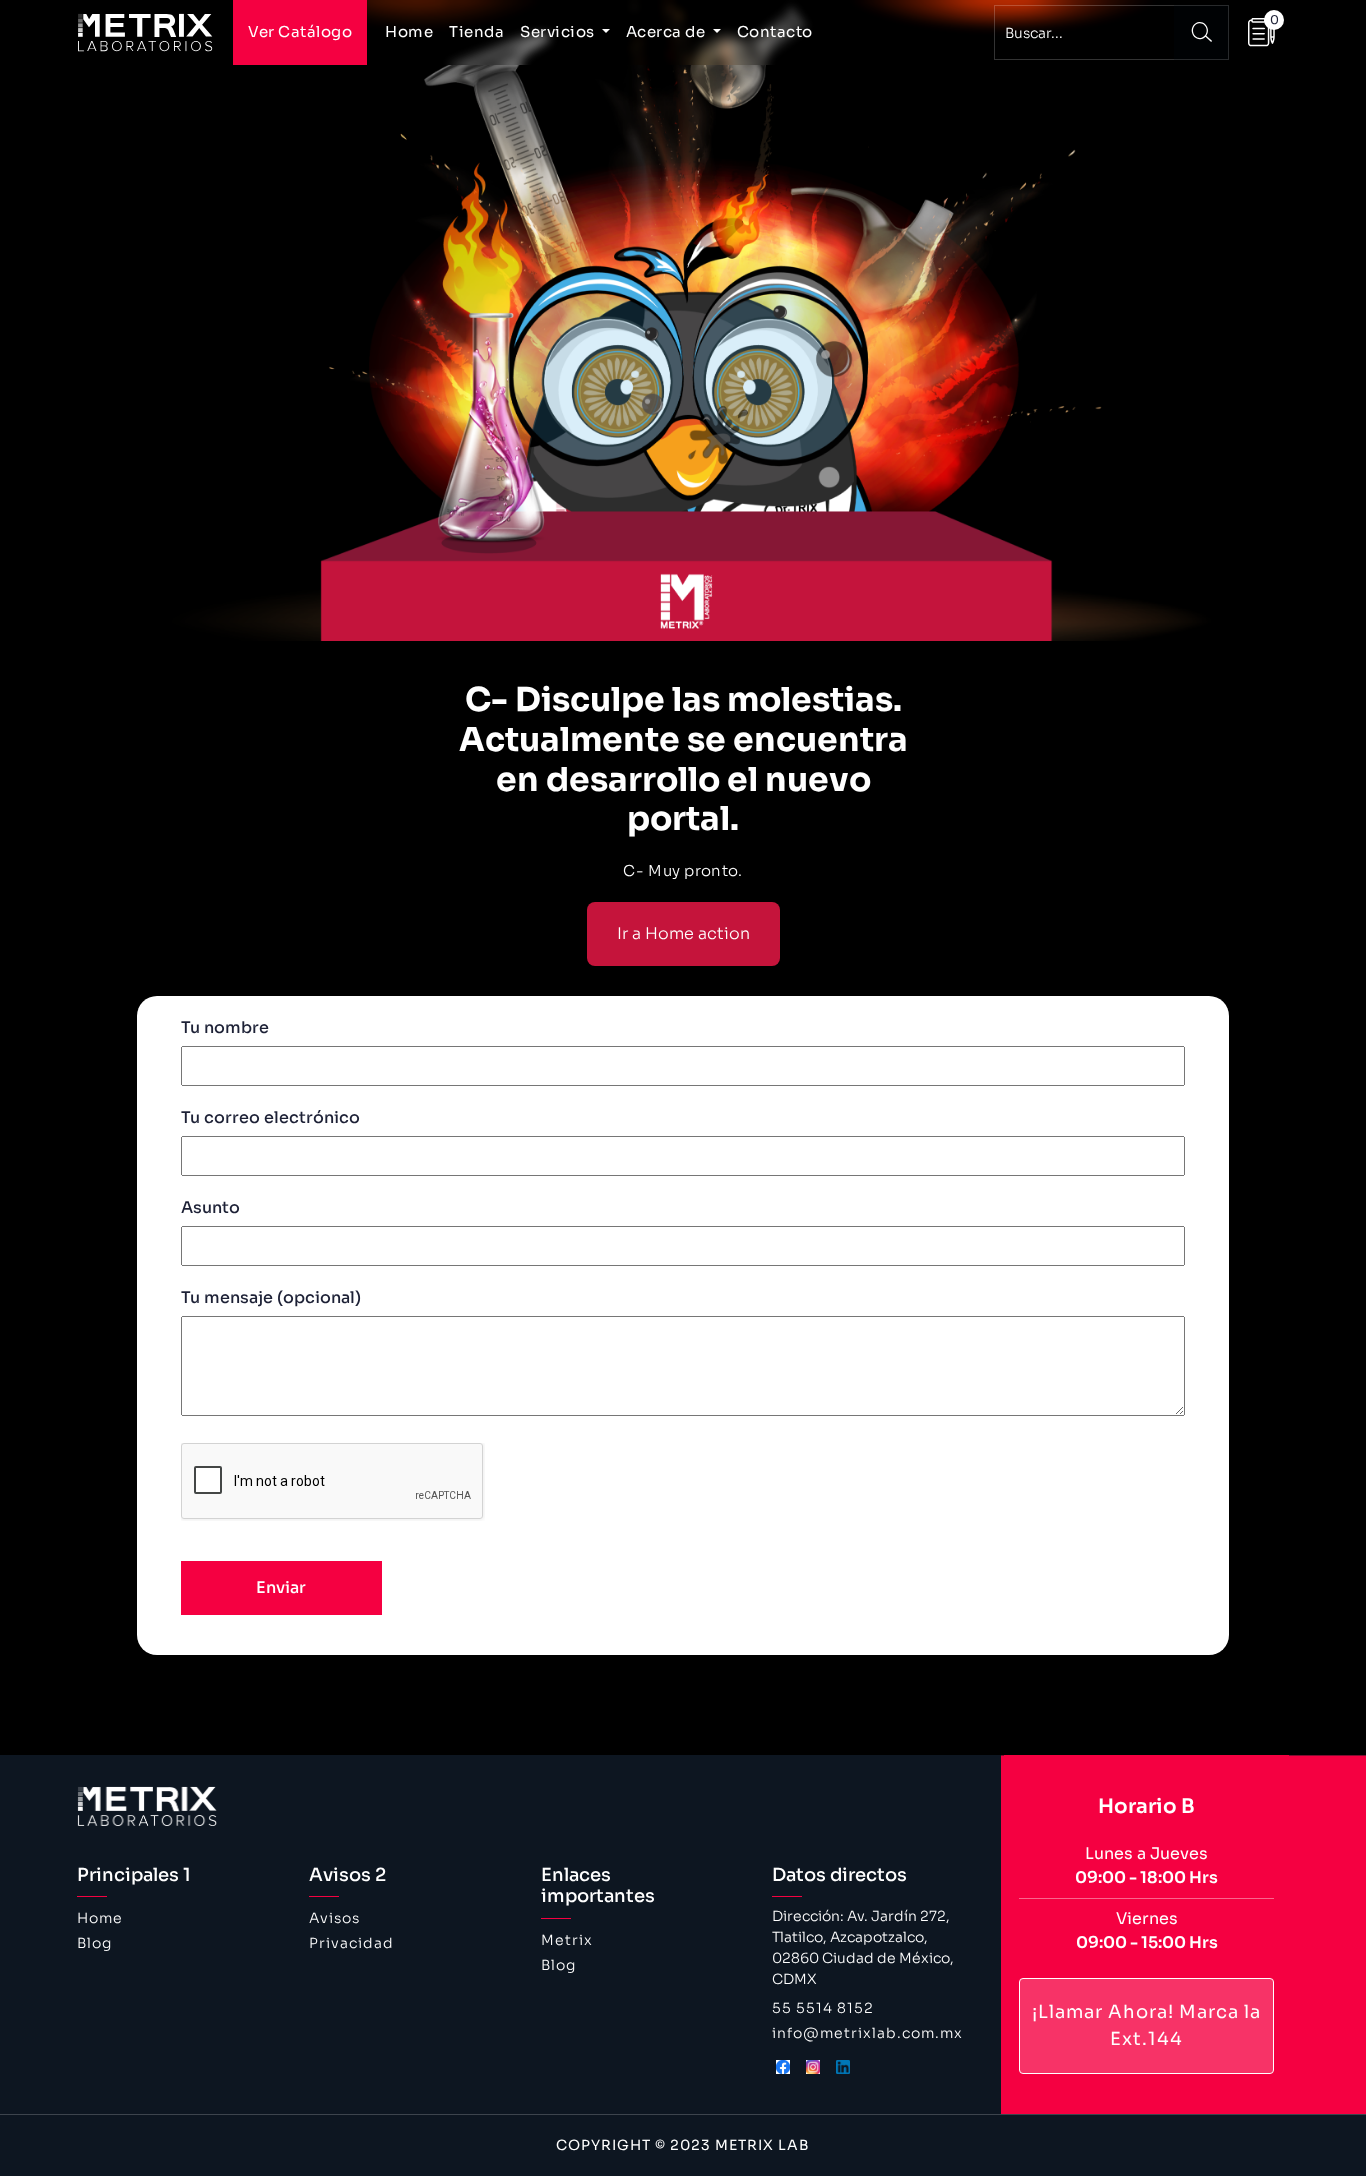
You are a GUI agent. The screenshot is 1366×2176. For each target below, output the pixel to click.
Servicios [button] (559, 31)
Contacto (775, 31)
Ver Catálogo (300, 31)
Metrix (567, 1940)
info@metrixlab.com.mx (867, 2033)
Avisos (334, 1918)
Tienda (476, 31)
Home (409, 31)
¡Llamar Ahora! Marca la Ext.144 (1146, 2025)
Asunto (210, 1207)
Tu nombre (225, 1027)
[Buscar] (1201, 32)
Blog (94, 1943)
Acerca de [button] (667, 31)
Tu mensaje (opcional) (271, 1297)
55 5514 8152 (823, 2008)
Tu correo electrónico (270, 1117)
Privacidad (351, 1943)
